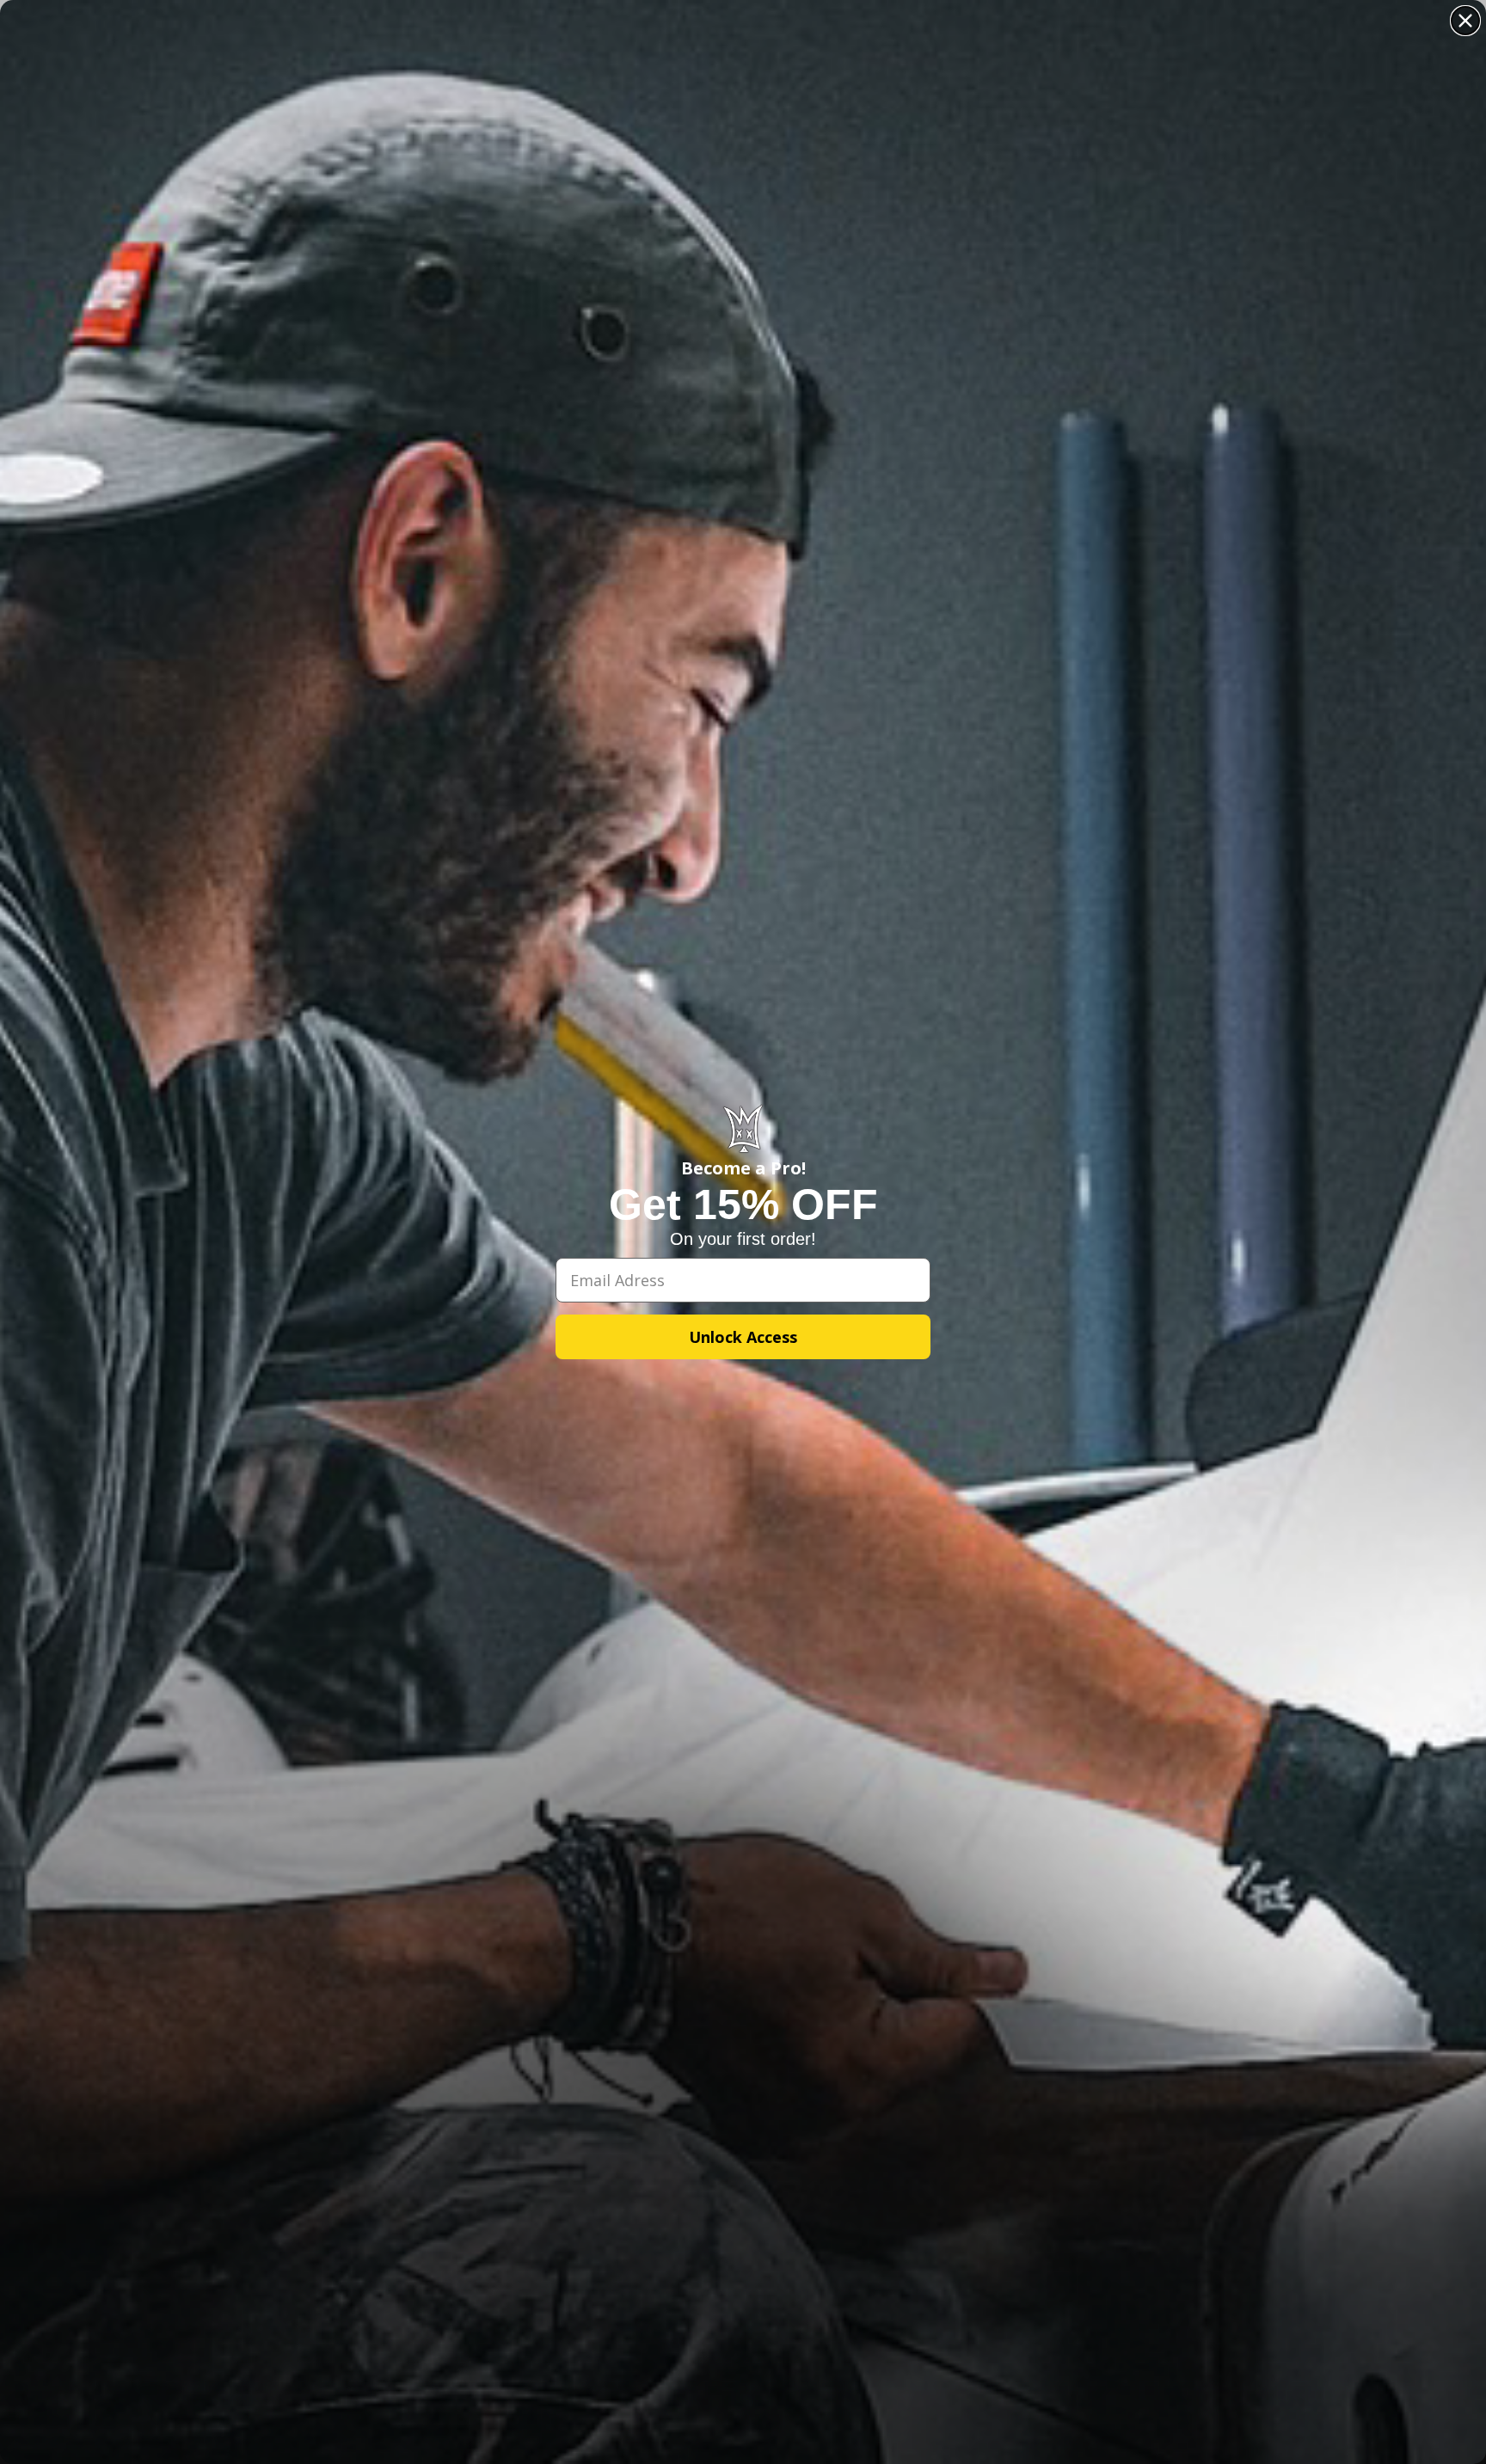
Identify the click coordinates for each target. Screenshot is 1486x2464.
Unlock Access (743, 1337)
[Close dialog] (1465, 21)
